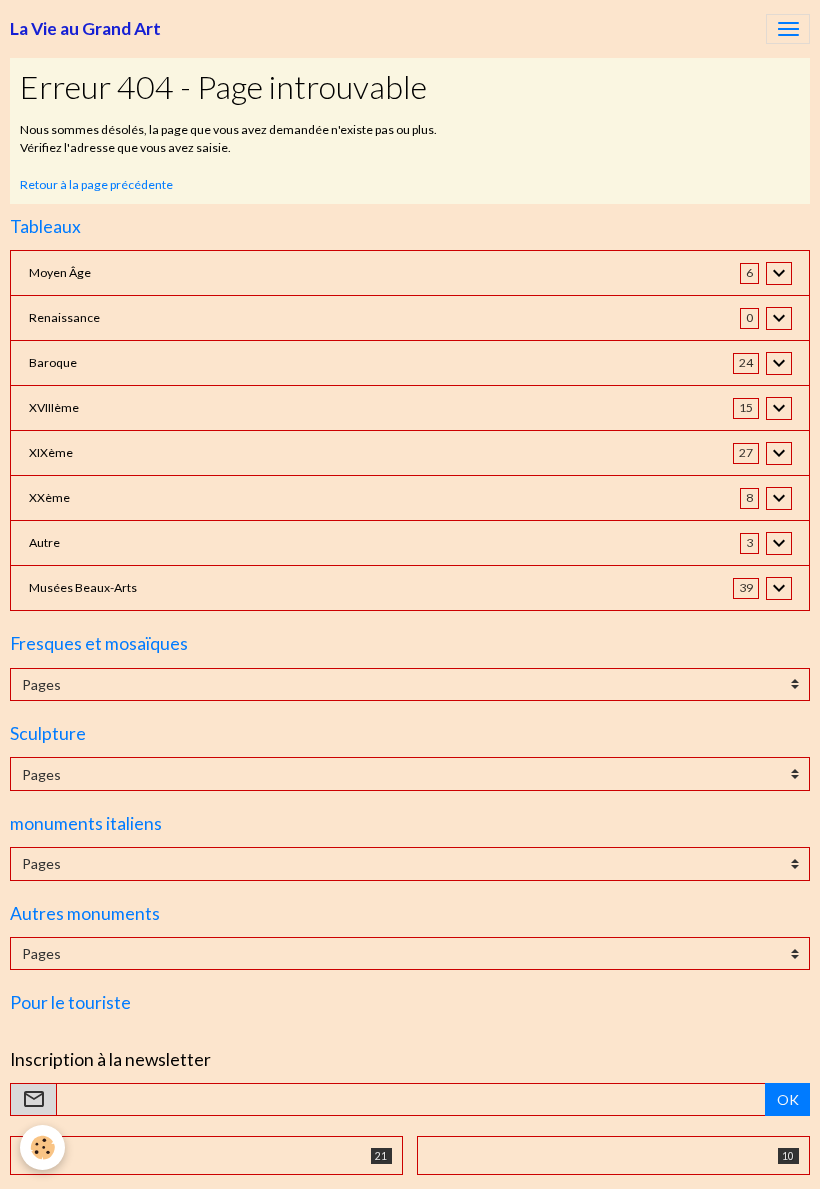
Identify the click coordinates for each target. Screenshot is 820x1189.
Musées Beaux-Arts (83, 587)
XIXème (51, 452)
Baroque (53, 362)
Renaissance (64, 317)
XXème (49, 497)
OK (788, 1099)
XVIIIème (54, 407)
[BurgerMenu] (788, 29)
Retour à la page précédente (96, 184)
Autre (44, 542)
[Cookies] (42, 1147)
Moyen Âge (60, 272)
